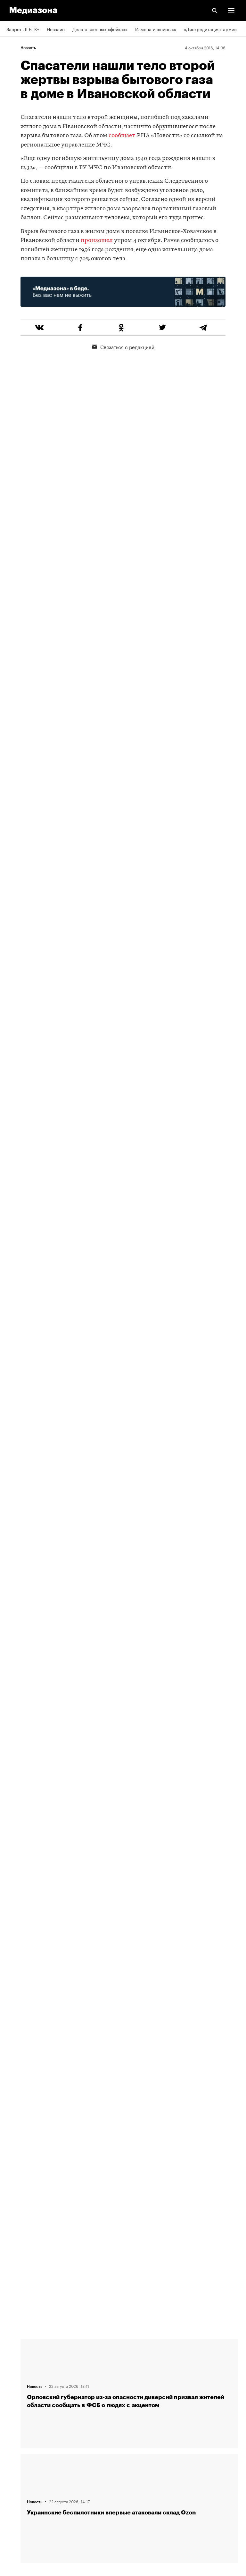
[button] (231, 11)
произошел (97, 241)
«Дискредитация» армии (210, 29)
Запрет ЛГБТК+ (23, 29)
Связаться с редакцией (127, 347)
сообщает (122, 136)
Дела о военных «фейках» (100, 29)
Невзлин (56, 29)
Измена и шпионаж (156, 29)
